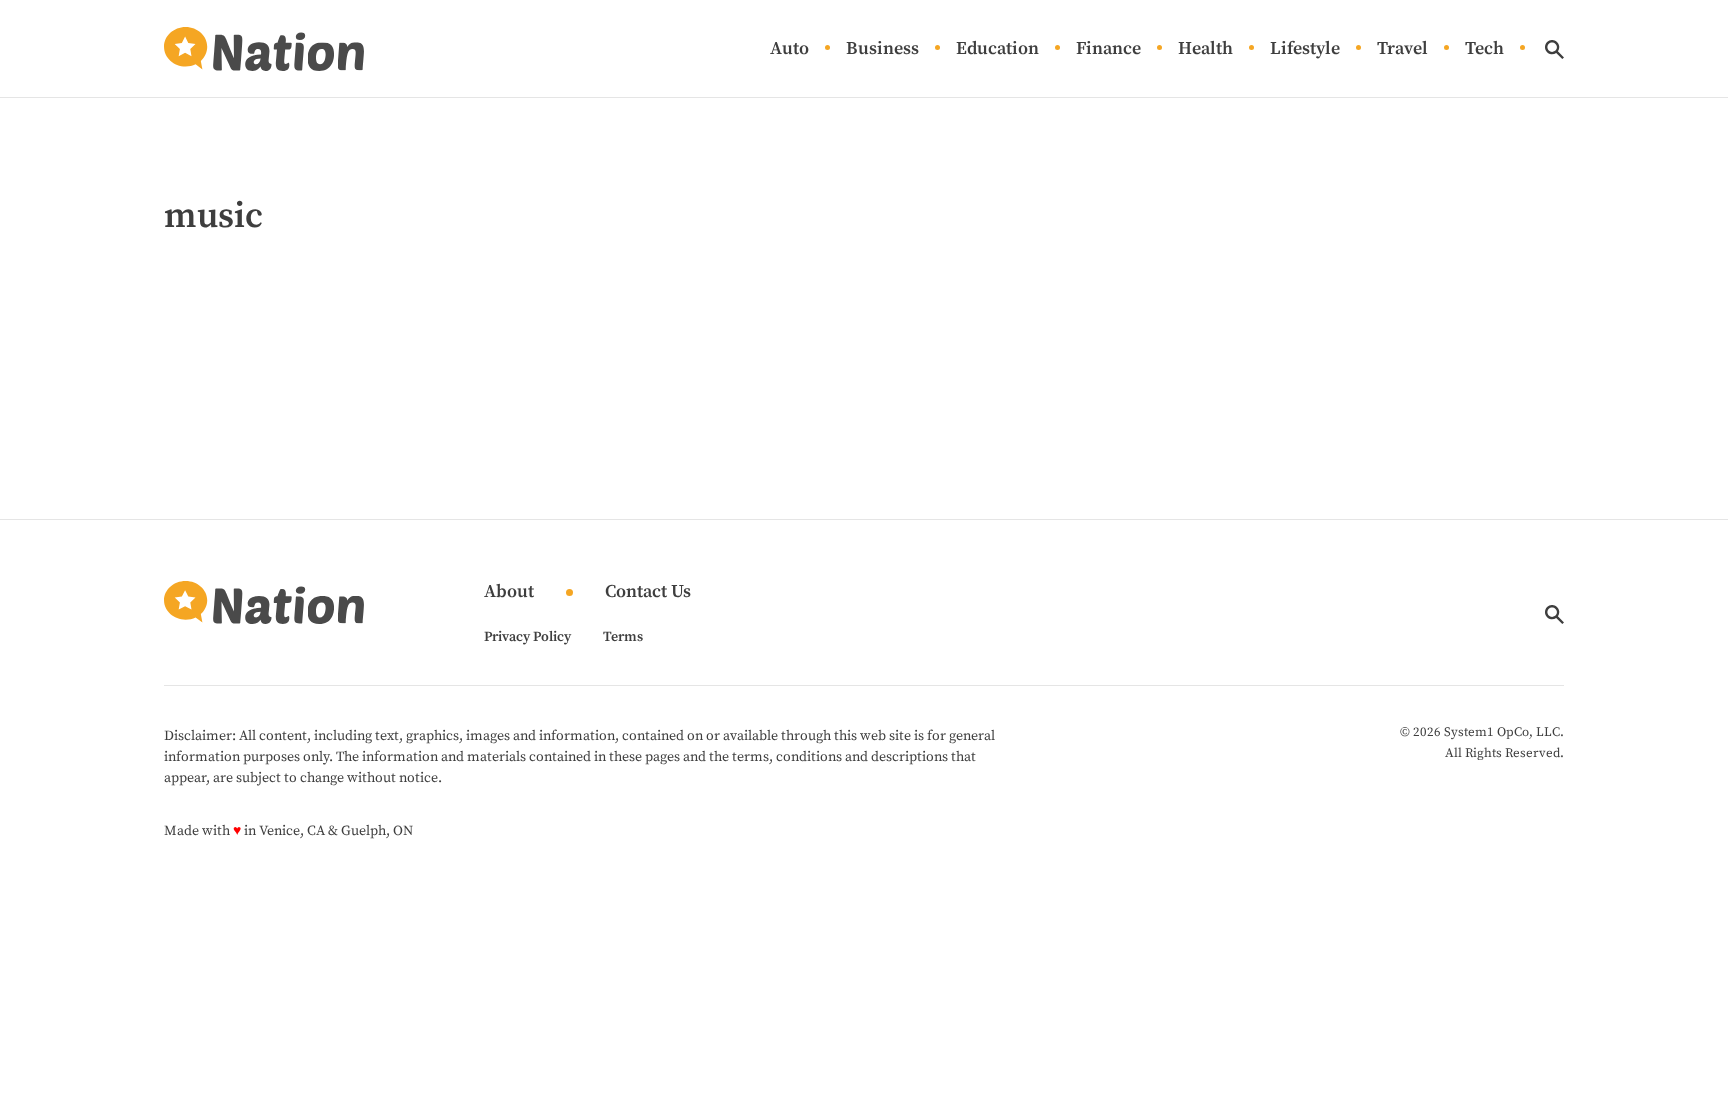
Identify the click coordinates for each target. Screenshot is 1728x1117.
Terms (623, 637)
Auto (789, 49)
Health (1205, 49)
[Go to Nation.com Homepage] (264, 49)
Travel (1402, 49)
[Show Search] (1554, 49)
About (509, 592)
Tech (1484, 49)
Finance (1108, 49)
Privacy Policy (527, 637)
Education (997, 49)
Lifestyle (1305, 49)
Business (882, 49)
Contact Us (648, 592)
